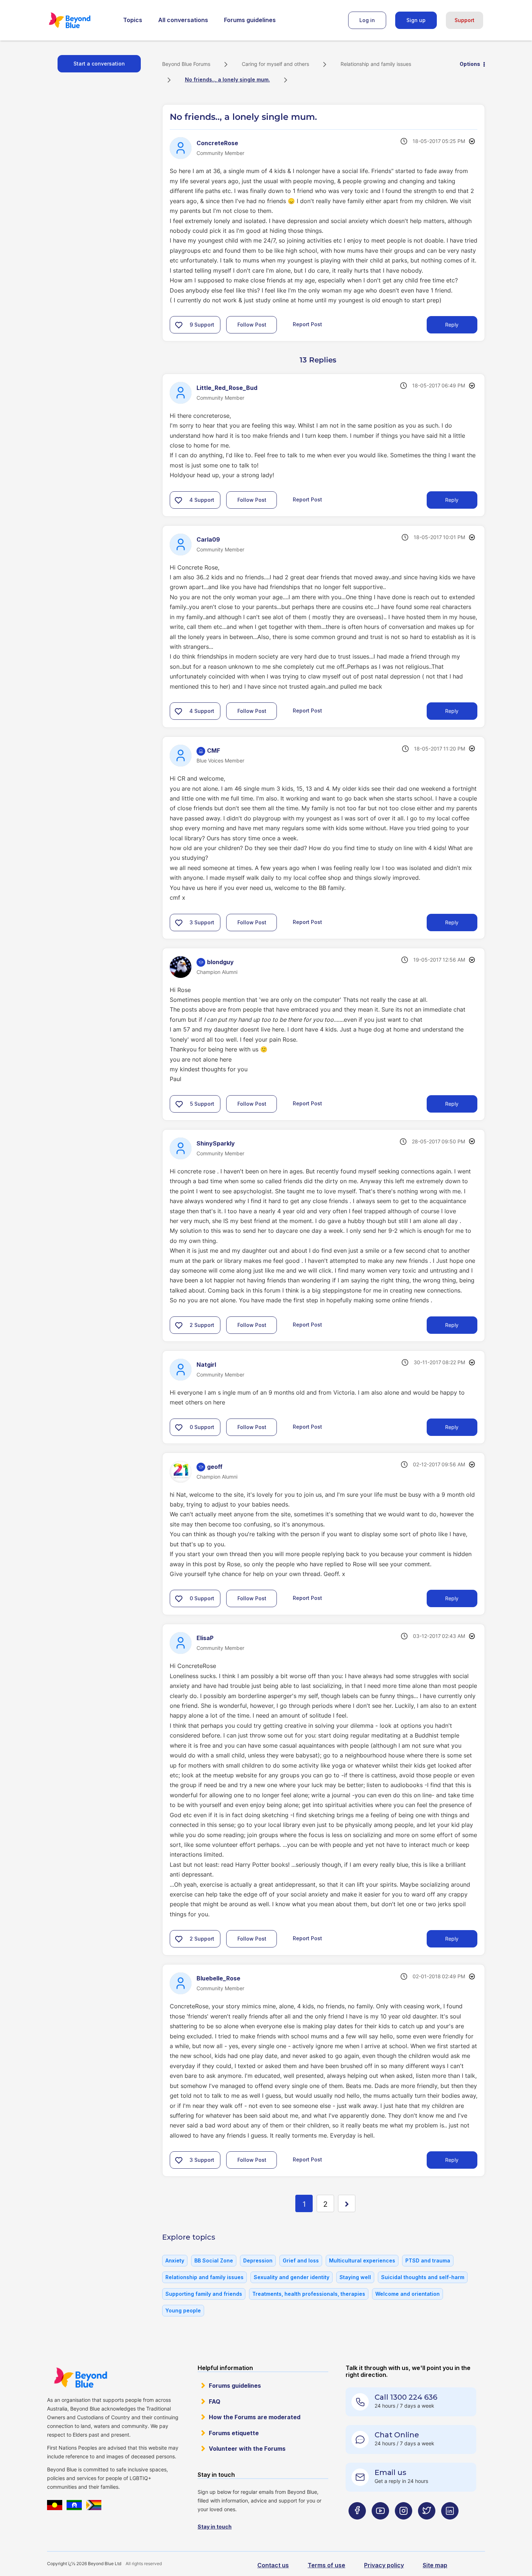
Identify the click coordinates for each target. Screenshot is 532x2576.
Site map (435, 2565)
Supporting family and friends (204, 2294)
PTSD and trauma (428, 2260)
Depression (258, 2260)
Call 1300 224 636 (406, 2397)
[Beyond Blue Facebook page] (357, 2525)
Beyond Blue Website (80, 2378)
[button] (179, 325)
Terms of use (326, 2565)
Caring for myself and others (275, 64)
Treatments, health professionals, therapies (309, 2294)
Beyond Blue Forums (80, 20)
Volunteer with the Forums (247, 2449)
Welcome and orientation (408, 2294)
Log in (367, 20)
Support (465, 20)
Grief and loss (301, 2260)
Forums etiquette (234, 2433)
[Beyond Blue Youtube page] (380, 2525)
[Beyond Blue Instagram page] (404, 2525)
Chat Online (397, 2435)
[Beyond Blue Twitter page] (427, 2525)
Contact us (273, 2565)
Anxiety (175, 2260)
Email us (390, 2472)
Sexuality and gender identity (292, 2277)
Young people (183, 2310)
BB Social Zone (214, 2260)
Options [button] (470, 64)
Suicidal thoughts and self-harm (423, 2277)
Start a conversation (99, 64)
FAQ (215, 2401)
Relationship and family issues (376, 64)
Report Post (307, 324)
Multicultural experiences (362, 2260)
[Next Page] (347, 2203)
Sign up (416, 20)
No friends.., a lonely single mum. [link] (227, 79)
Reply (452, 325)
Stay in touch (215, 2527)
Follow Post (252, 325)
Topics (133, 20)
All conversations (183, 20)
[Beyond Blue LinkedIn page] (450, 2525)
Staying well (355, 2277)
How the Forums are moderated (255, 2417)
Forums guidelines (250, 20)
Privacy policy (384, 2565)
